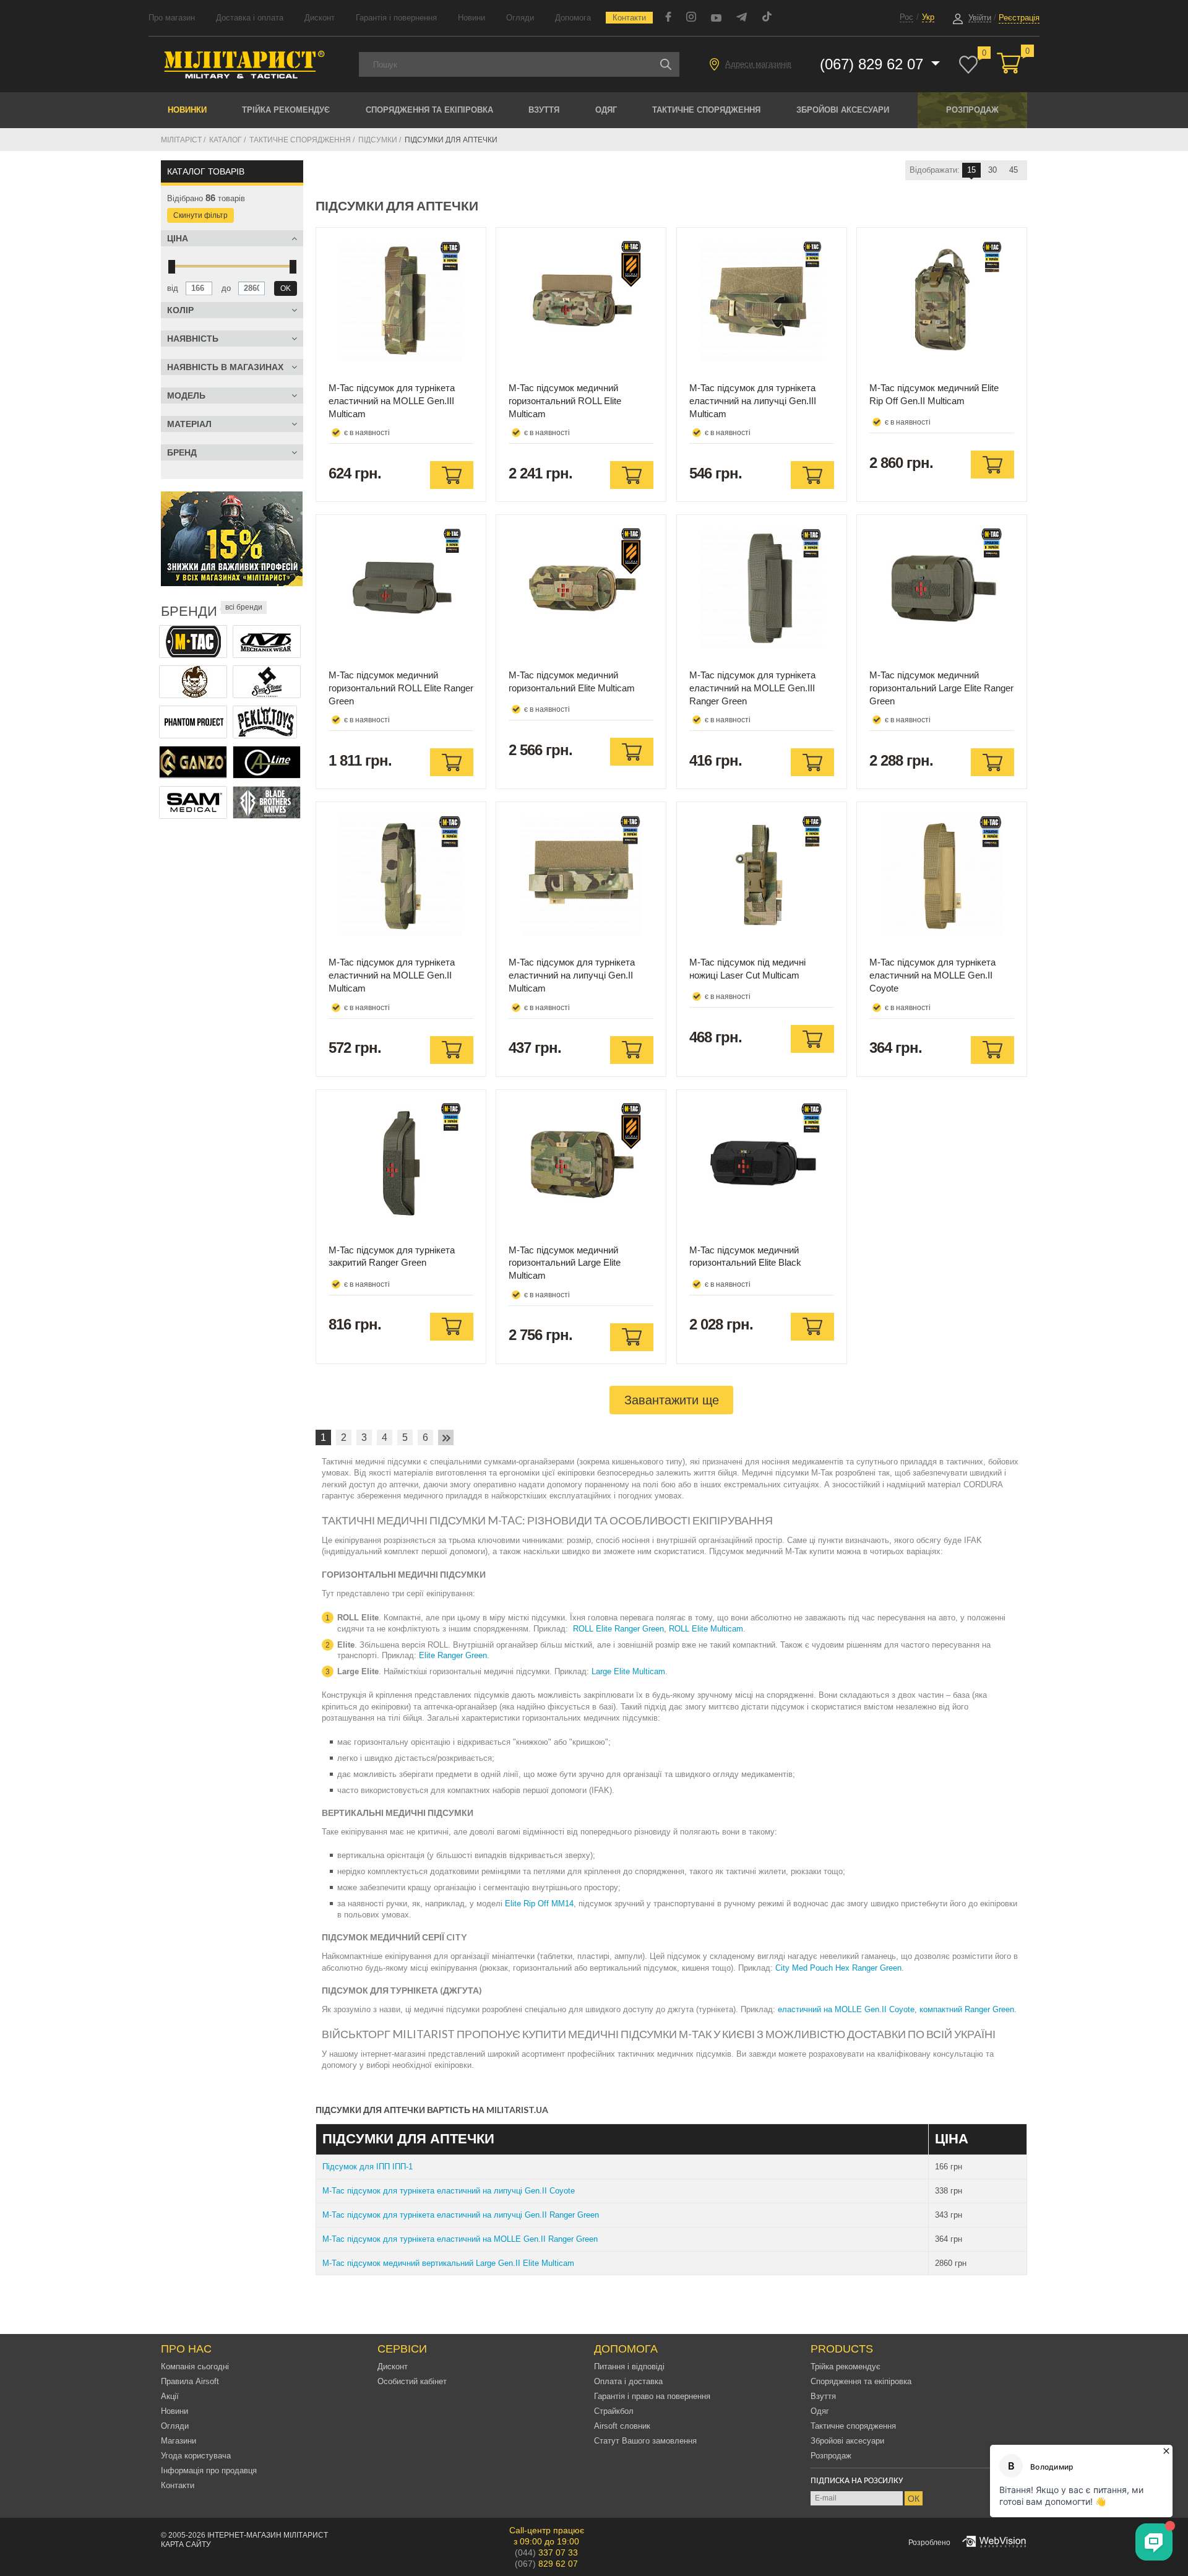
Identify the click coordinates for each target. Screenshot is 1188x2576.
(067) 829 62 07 (874, 64)
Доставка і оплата (250, 18)
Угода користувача (196, 2456)
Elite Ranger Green (453, 1655)
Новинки (187, 110)
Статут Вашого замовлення (645, 2441)
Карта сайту (186, 2544)
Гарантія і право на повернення (652, 2396)
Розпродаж (972, 110)
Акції (170, 2396)
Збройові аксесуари (843, 110)
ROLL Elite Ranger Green (618, 1629)
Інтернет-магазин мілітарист (268, 2535)
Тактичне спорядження (706, 110)
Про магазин (172, 18)
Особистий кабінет (412, 2381)
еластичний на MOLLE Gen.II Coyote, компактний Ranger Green (896, 2009)
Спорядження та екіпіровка (429, 110)
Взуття (544, 110)
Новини (471, 18)
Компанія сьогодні (195, 2366)
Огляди (520, 18)
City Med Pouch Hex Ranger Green (838, 1968)
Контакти (629, 18)
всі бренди (244, 607)
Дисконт (320, 18)
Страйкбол (614, 2411)
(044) (546, 2552)
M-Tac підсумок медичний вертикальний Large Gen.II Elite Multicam (448, 2263)
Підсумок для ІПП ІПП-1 (368, 2167)
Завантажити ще (672, 1400)
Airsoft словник (622, 2426)
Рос (906, 17)
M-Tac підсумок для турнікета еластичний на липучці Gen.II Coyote (449, 2191)
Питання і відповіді (629, 2366)
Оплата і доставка (628, 2381)
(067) (546, 2564)
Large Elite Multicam (628, 1671)
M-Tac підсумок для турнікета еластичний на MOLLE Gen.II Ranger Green (460, 2239)
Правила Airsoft (190, 2381)
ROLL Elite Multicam (706, 1629)
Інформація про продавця (209, 2470)
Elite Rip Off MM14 (539, 1904)
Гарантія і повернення (396, 18)
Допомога (573, 18)
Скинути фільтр (200, 215)
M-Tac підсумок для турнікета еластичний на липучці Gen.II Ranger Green (461, 2215)
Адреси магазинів (758, 64)
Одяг (606, 110)
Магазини (179, 2441)
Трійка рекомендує (286, 110)
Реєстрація (1019, 18)
